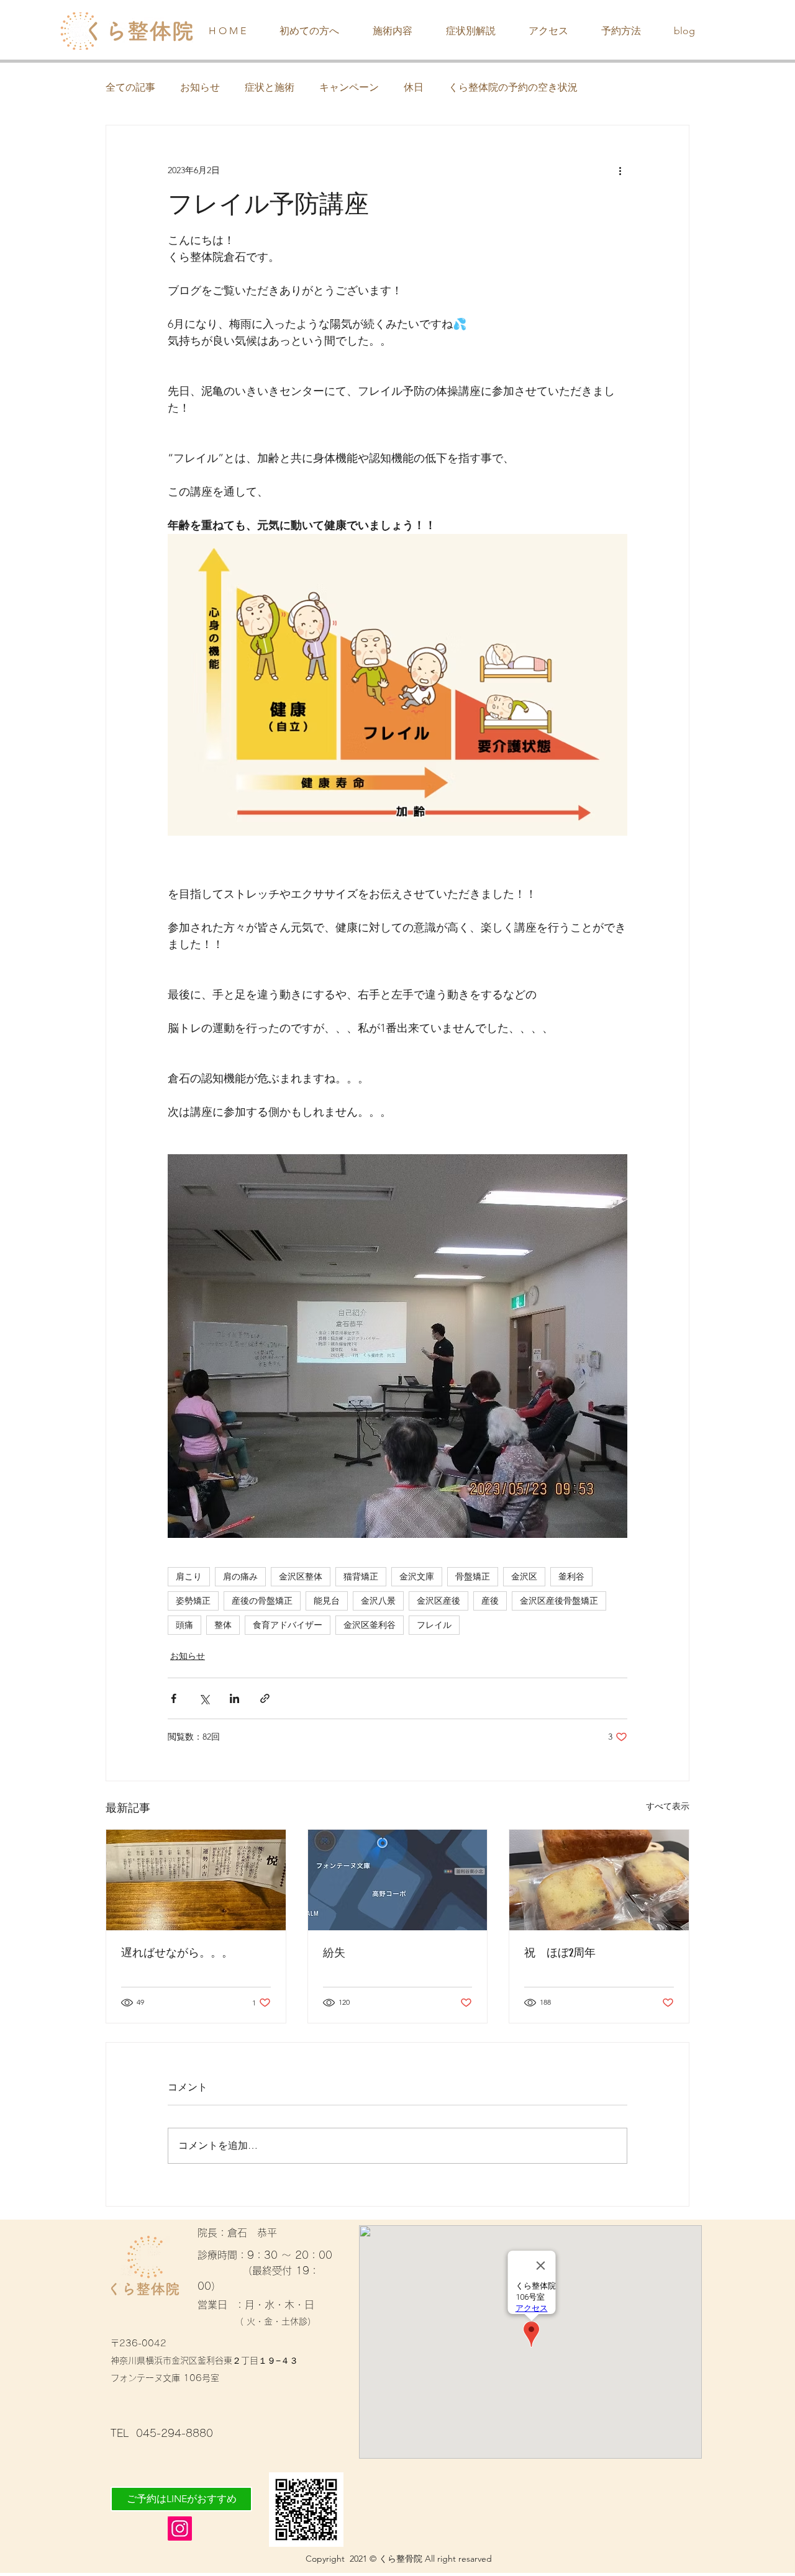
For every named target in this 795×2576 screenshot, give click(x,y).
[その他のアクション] (620, 170)
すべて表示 (668, 1806)
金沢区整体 (301, 1576)
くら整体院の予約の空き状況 (513, 87)
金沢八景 (378, 1601)
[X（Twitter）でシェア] (204, 1698)
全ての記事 (130, 87)
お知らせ (200, 87)
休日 (414, 87)
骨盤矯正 (473, 1576)
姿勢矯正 (193, 1601)
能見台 (327, 1601)
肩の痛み (240, 1576)
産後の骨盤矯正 (262, 1601)
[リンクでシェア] (265, 1698)
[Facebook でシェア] (174, 1698)
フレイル (434, 1625)
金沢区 (524, 1576)
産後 (490, 1601)
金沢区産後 (438, 1601)
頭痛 (184, 1625)
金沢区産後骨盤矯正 (559, 1601)
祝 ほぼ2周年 (560, 1953)
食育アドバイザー (288, 1625)
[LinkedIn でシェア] (234, 1698)
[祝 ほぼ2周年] (599, 1880)
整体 (223, 1625)
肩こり (189, 1576)
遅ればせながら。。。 (177, 1953)
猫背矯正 (361, 1576)
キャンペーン (349, 87)
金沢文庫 (417, 1576)
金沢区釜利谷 (370, 1625)
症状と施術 (270, 87)
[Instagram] (180, 2529)
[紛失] (398, 1880)
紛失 (334, 1953)
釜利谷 (571, 1576)
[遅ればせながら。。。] (196, 1880)
